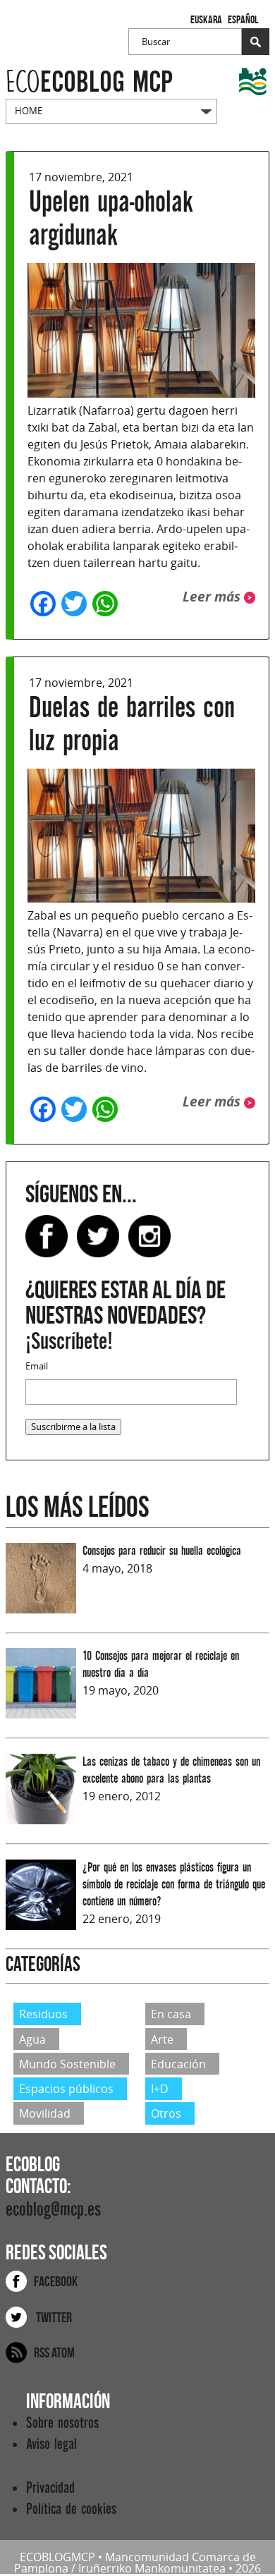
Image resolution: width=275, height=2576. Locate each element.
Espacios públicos (66, 2089)
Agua (32, 2039)
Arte (162, 2039)
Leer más (213, 596)
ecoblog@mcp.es (53, 2210)
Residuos (43, 2014)
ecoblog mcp (89, 82)
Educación (178, 2064)
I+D (160, 2089)
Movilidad (45, 2113)
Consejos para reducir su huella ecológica (162, 1551)
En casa (171, 2014)
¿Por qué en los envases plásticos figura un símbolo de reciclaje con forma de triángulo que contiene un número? (174, 1885)
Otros (166, 2113)
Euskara (206, 19)
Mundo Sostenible (67, 2064)
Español (243, 19)
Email (37, 1366)
